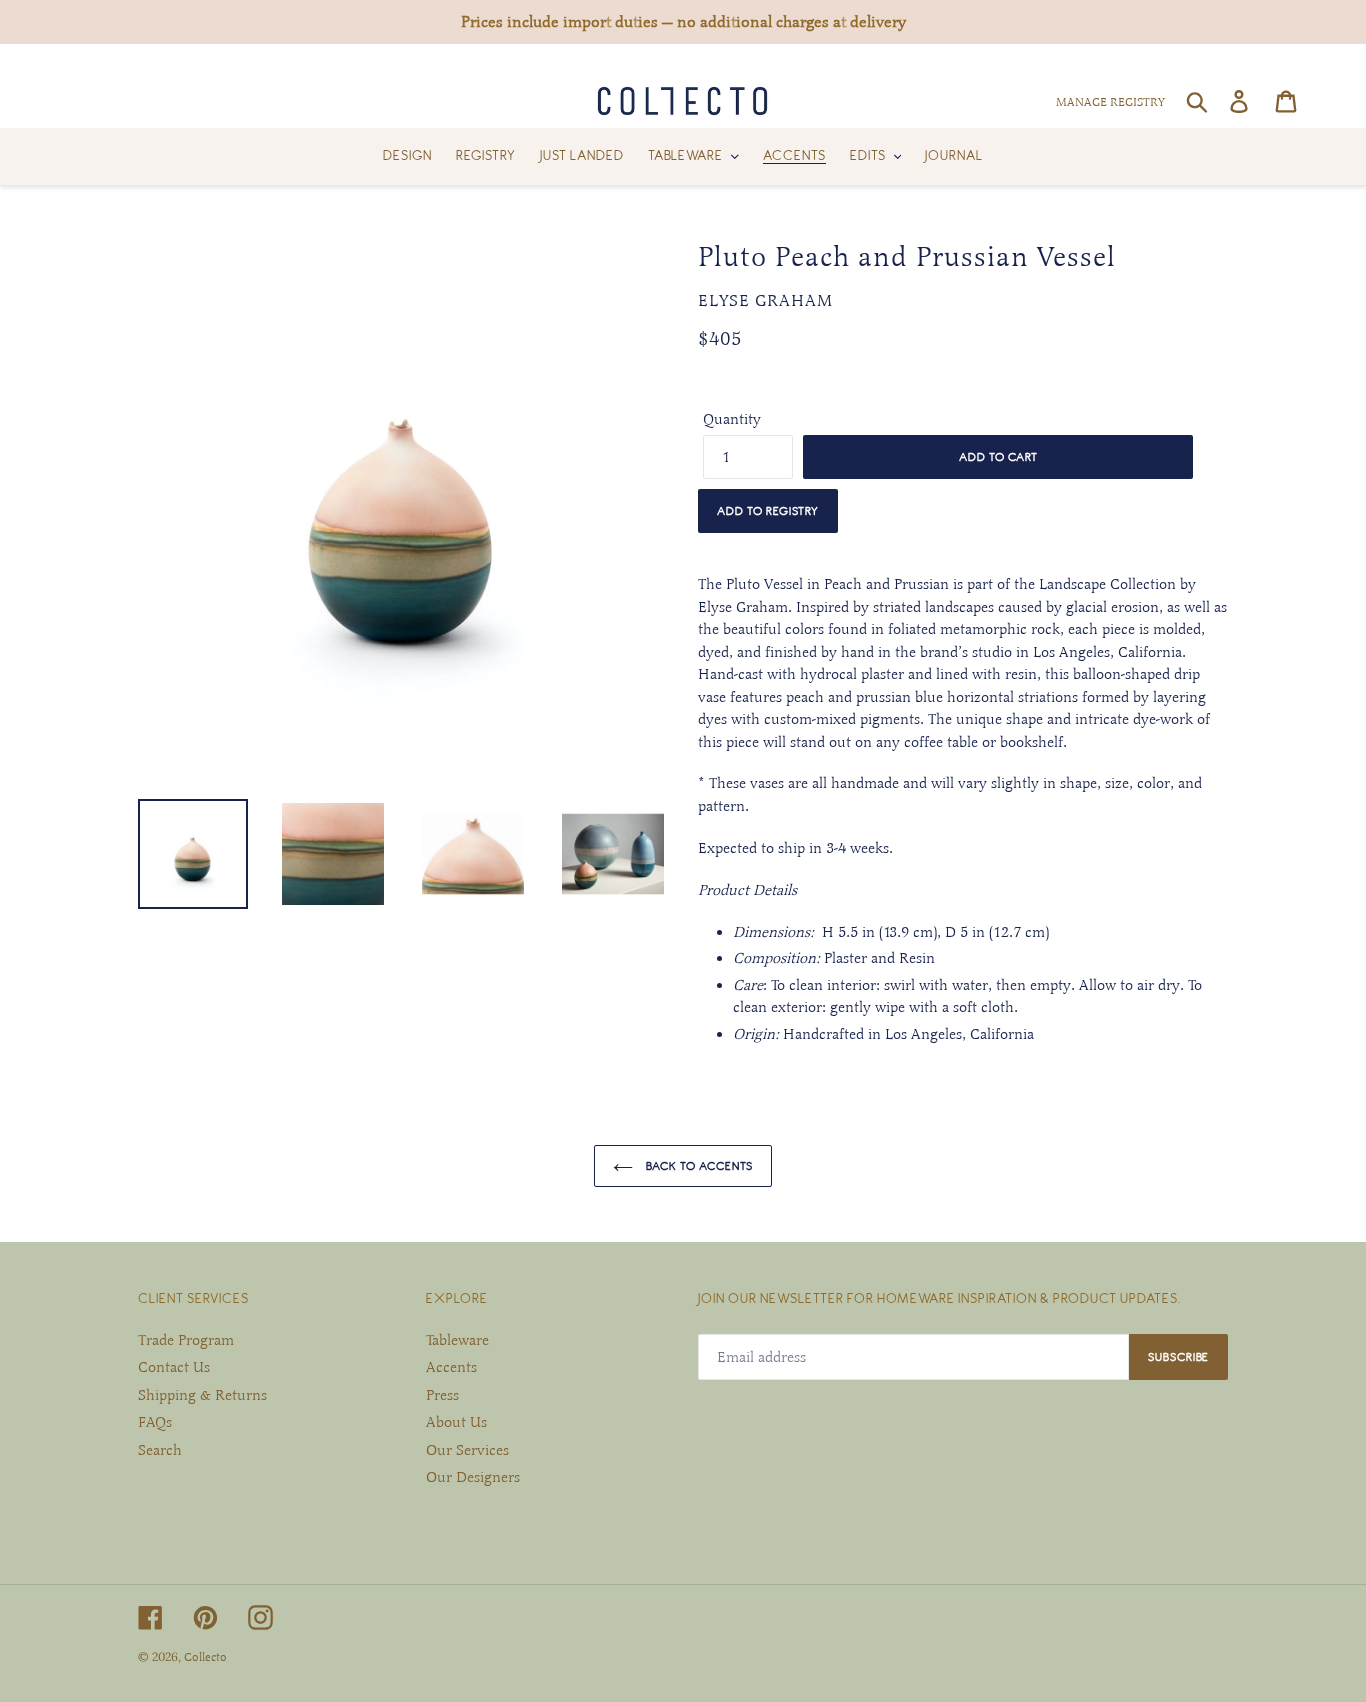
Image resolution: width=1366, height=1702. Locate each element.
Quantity (732, 419)
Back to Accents (698, 1165)
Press (442, 1395)
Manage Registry (1110, 102)
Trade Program (186, 1340)
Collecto (205, 1657)
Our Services (467, 1450)
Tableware (457, 1340)
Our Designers (473, 1477)
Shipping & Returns (202, 1395)
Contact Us (174, 1367)
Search (160, 1450)
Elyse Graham (765, 301)
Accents (451, 1367)
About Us (456, 1422)
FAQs (155, 1422)
